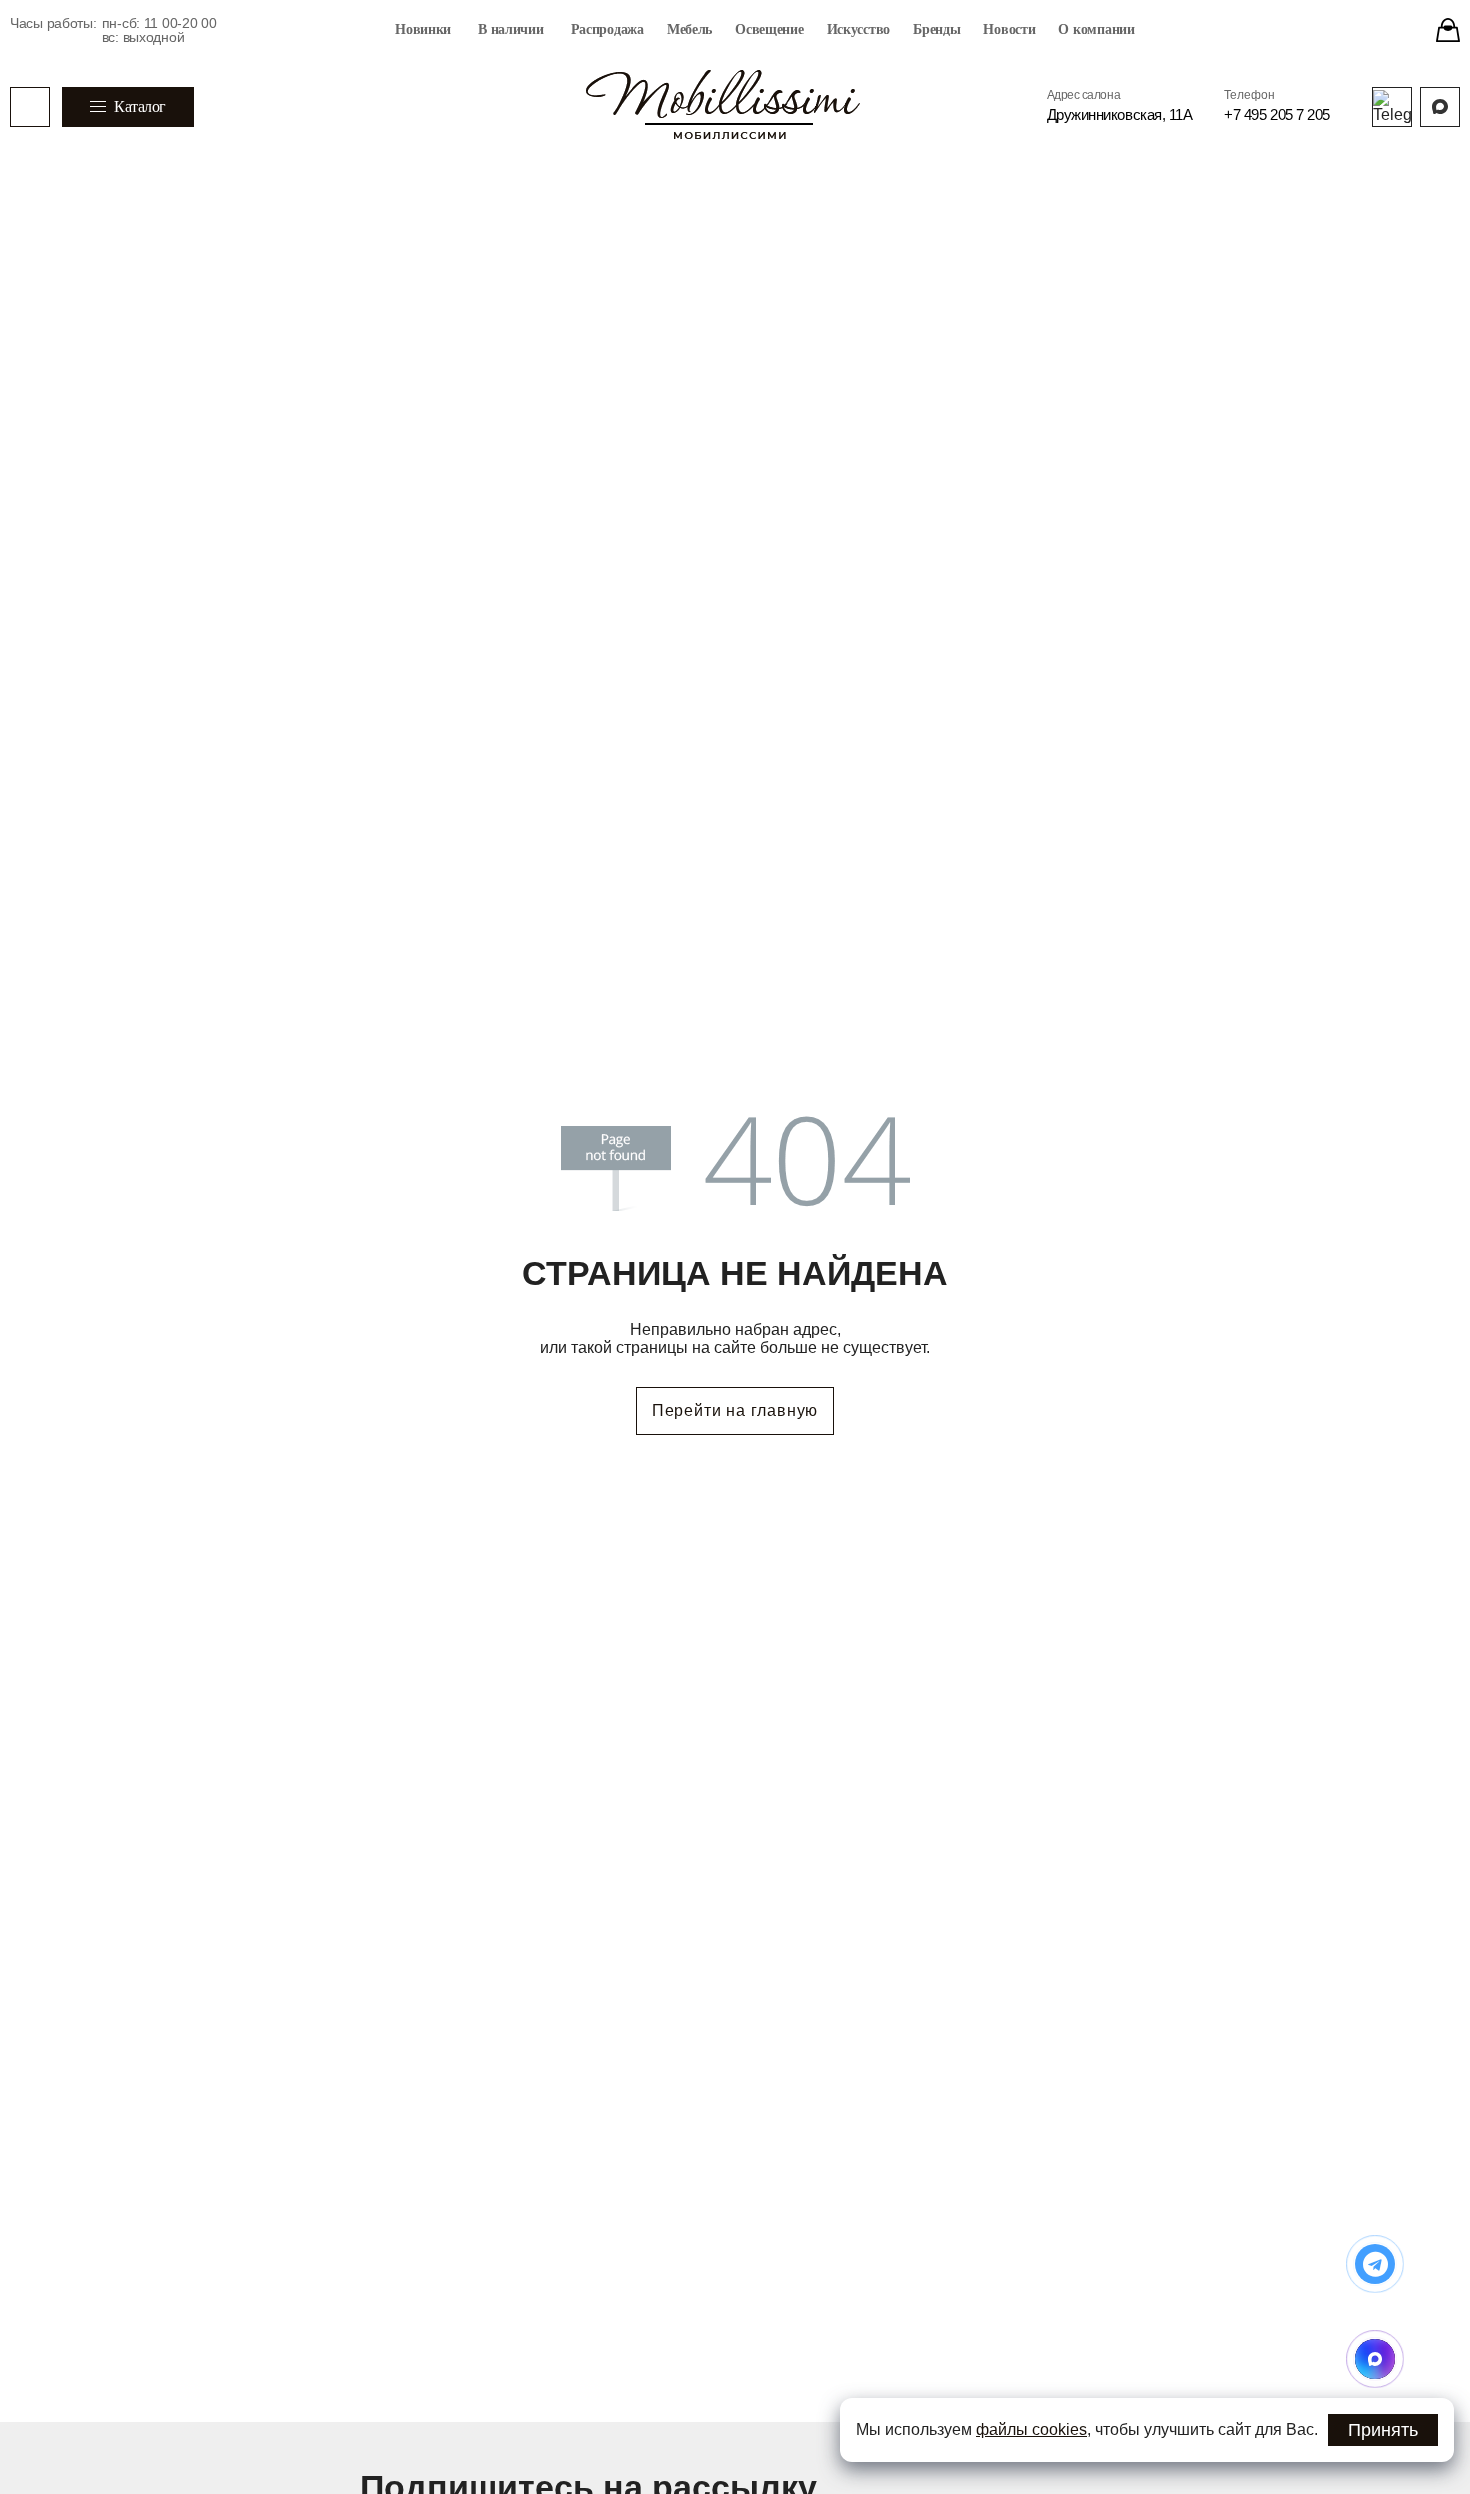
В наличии (510, 29)
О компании (1096, 29)
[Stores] (1448, 30)
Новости (1009, 29)
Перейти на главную (735, 1410)
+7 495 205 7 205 (1277, 114)
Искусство (858, 29)
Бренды (936, 29)
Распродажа (607, 29)
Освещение (769, 29)
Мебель (689, 29)
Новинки (423, 29)
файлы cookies (1031, 2429)
